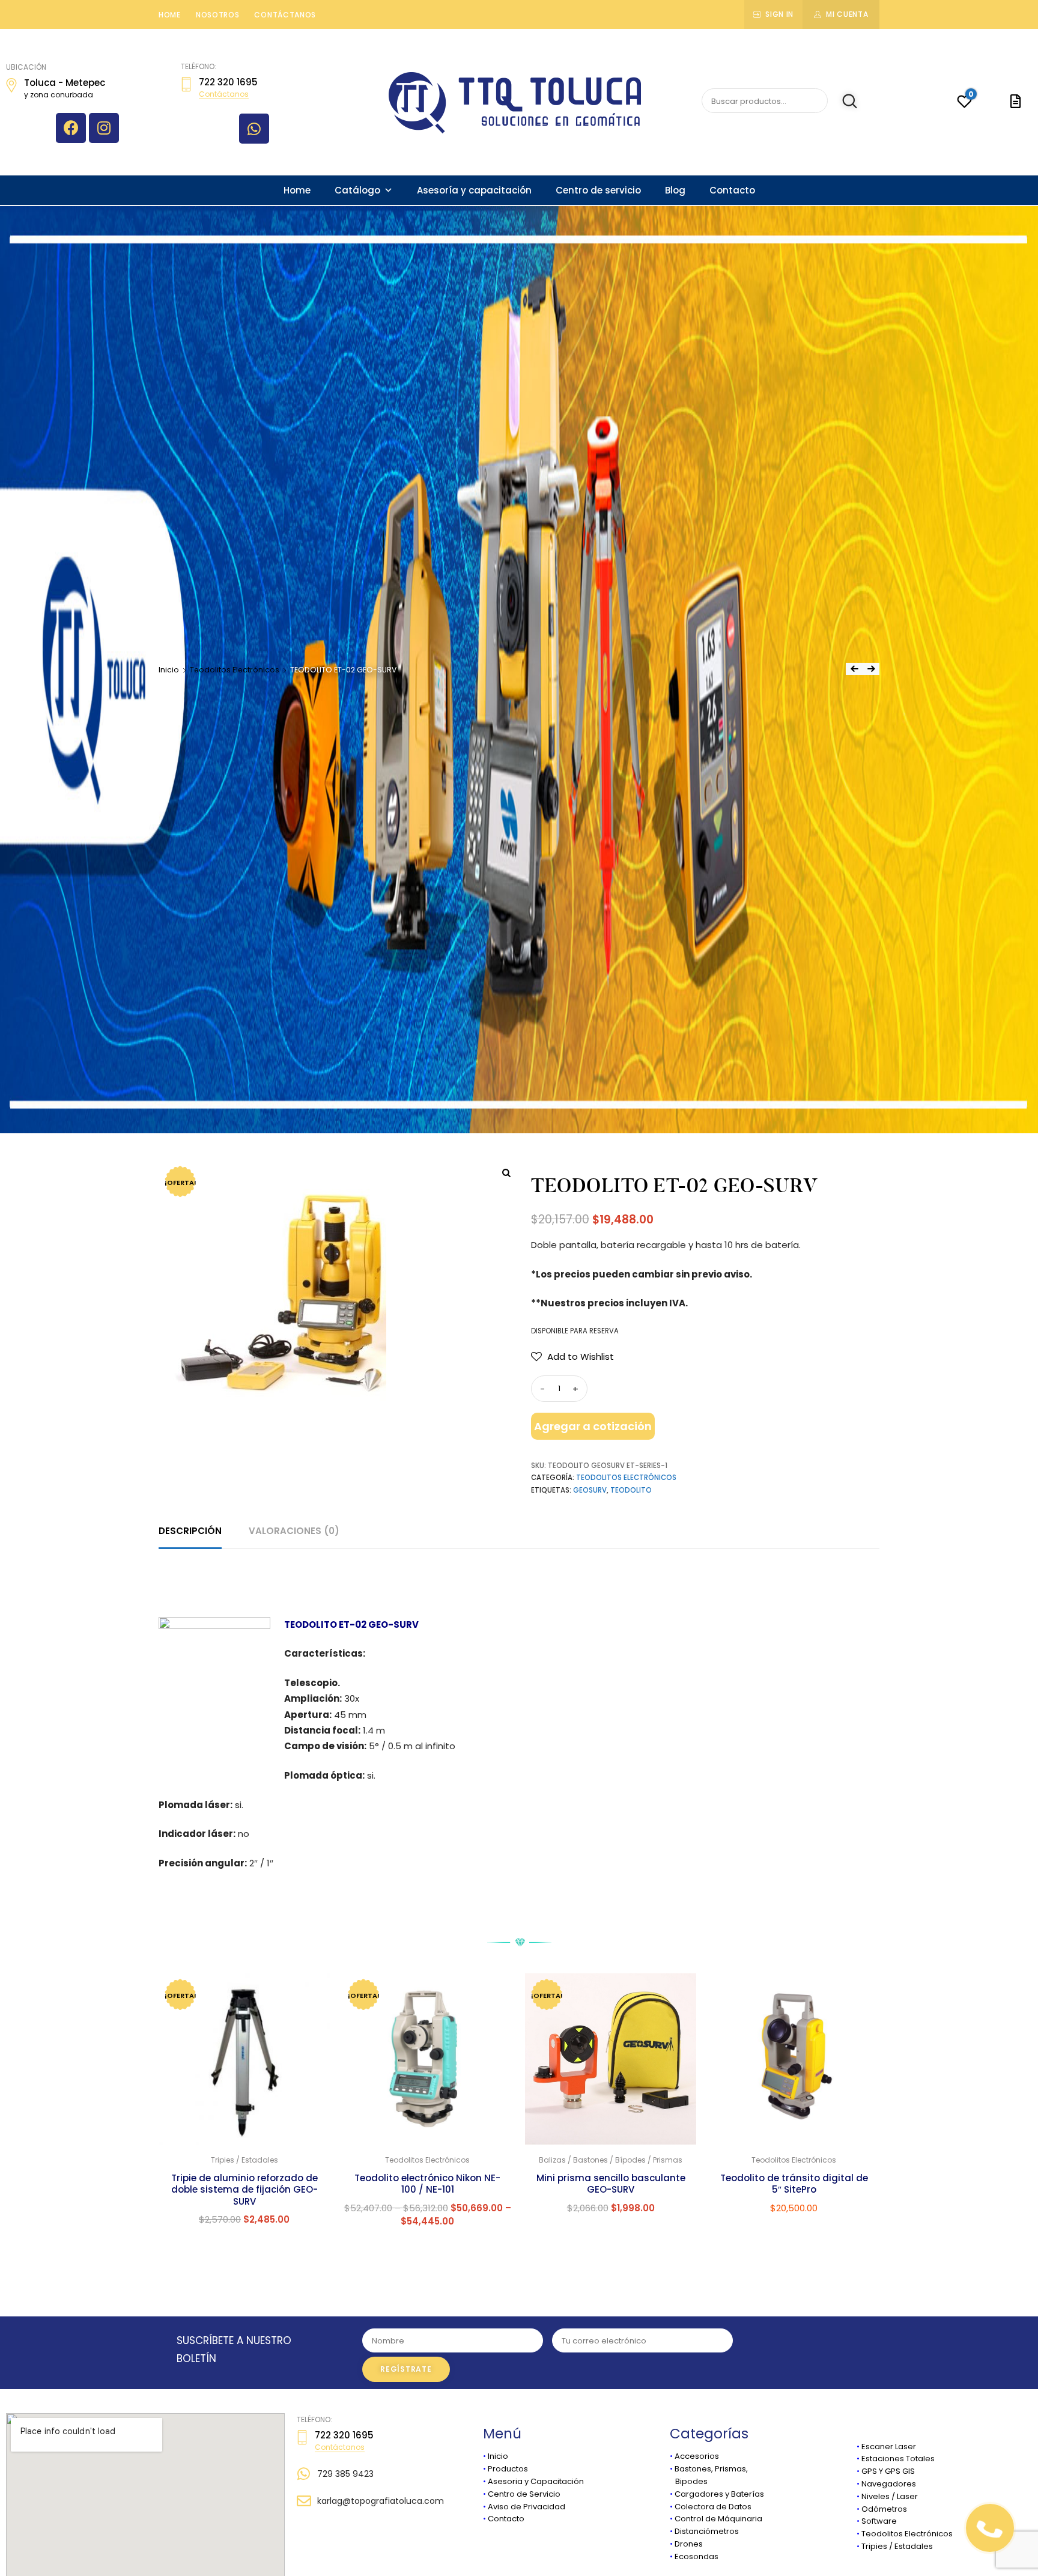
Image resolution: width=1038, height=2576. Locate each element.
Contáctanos (285, 15)
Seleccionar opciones (427, 2247)
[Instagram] (104, 128)
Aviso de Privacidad (527, 2507)
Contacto (732, 190)
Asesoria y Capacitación (536, 2481)
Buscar (844, 101)
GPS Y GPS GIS (888, 2471)
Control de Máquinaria (718, 2519)
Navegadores (889, 2484)
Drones (689, 2544)
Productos (508, 2469)
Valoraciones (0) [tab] (294, 1531)
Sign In (779, 14)
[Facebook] (71, 128)
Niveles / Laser (890, 2496)
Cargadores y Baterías (719, 2494)
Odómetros (884, 2509)
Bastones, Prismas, (711, 2469)
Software (879, 2521)
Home (170, 15)
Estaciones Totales (898, 2459)
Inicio (169, 670)
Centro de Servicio (524, 2494)
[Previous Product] (854, 669)
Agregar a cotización (593, 1426)
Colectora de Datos (713, 2507)
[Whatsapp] (254, 129)
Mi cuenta (847, 14)
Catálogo (357, 190)
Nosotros (218, 15)
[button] (572, 1357)
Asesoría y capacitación (474, 190)
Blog (675, 190)
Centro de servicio (598, 190)
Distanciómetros (707, 2531)
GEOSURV (590, 1490)
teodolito (631, 1490)
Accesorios (697, 2456)
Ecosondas (697, 2556)
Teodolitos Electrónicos (235, 670)
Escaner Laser (889, 2447)
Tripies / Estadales (897, 2546)
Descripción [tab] (190, 1531)
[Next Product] (871, 669)
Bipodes (689, 2481)
